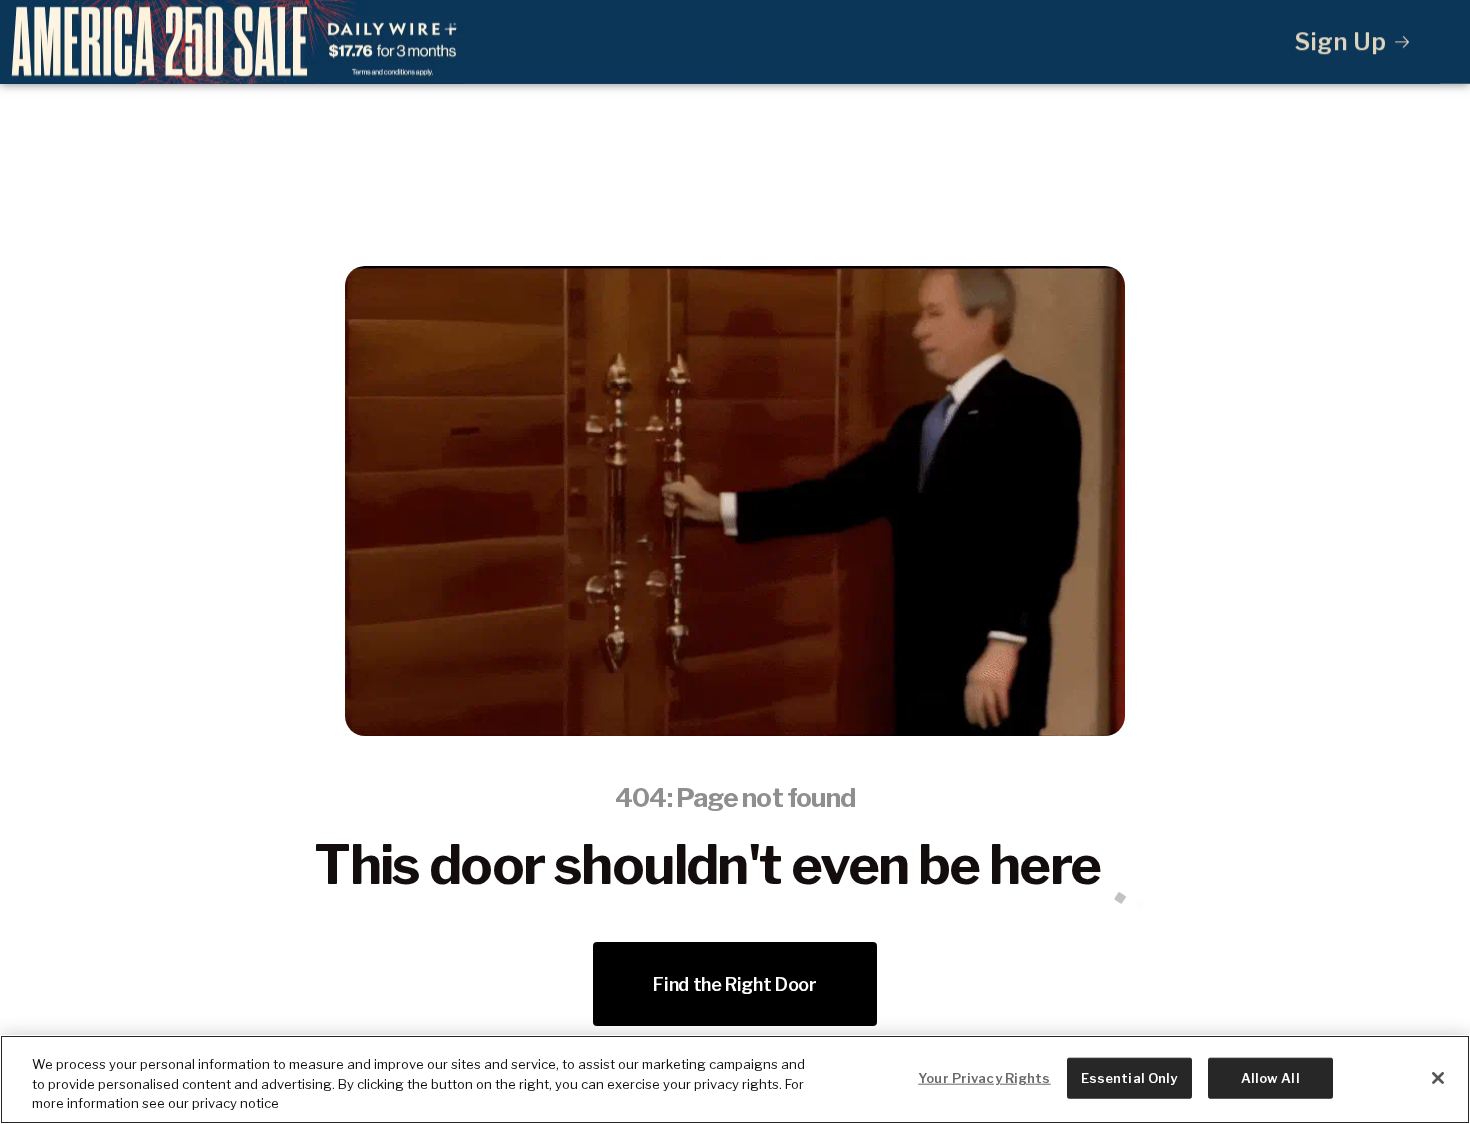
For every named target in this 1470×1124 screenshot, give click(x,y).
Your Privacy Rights (984, 1077)
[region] (735, 1079)
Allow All (1270, 1077)
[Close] (1438, 1078)
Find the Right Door (734, 984)
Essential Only (1129, 1077)
